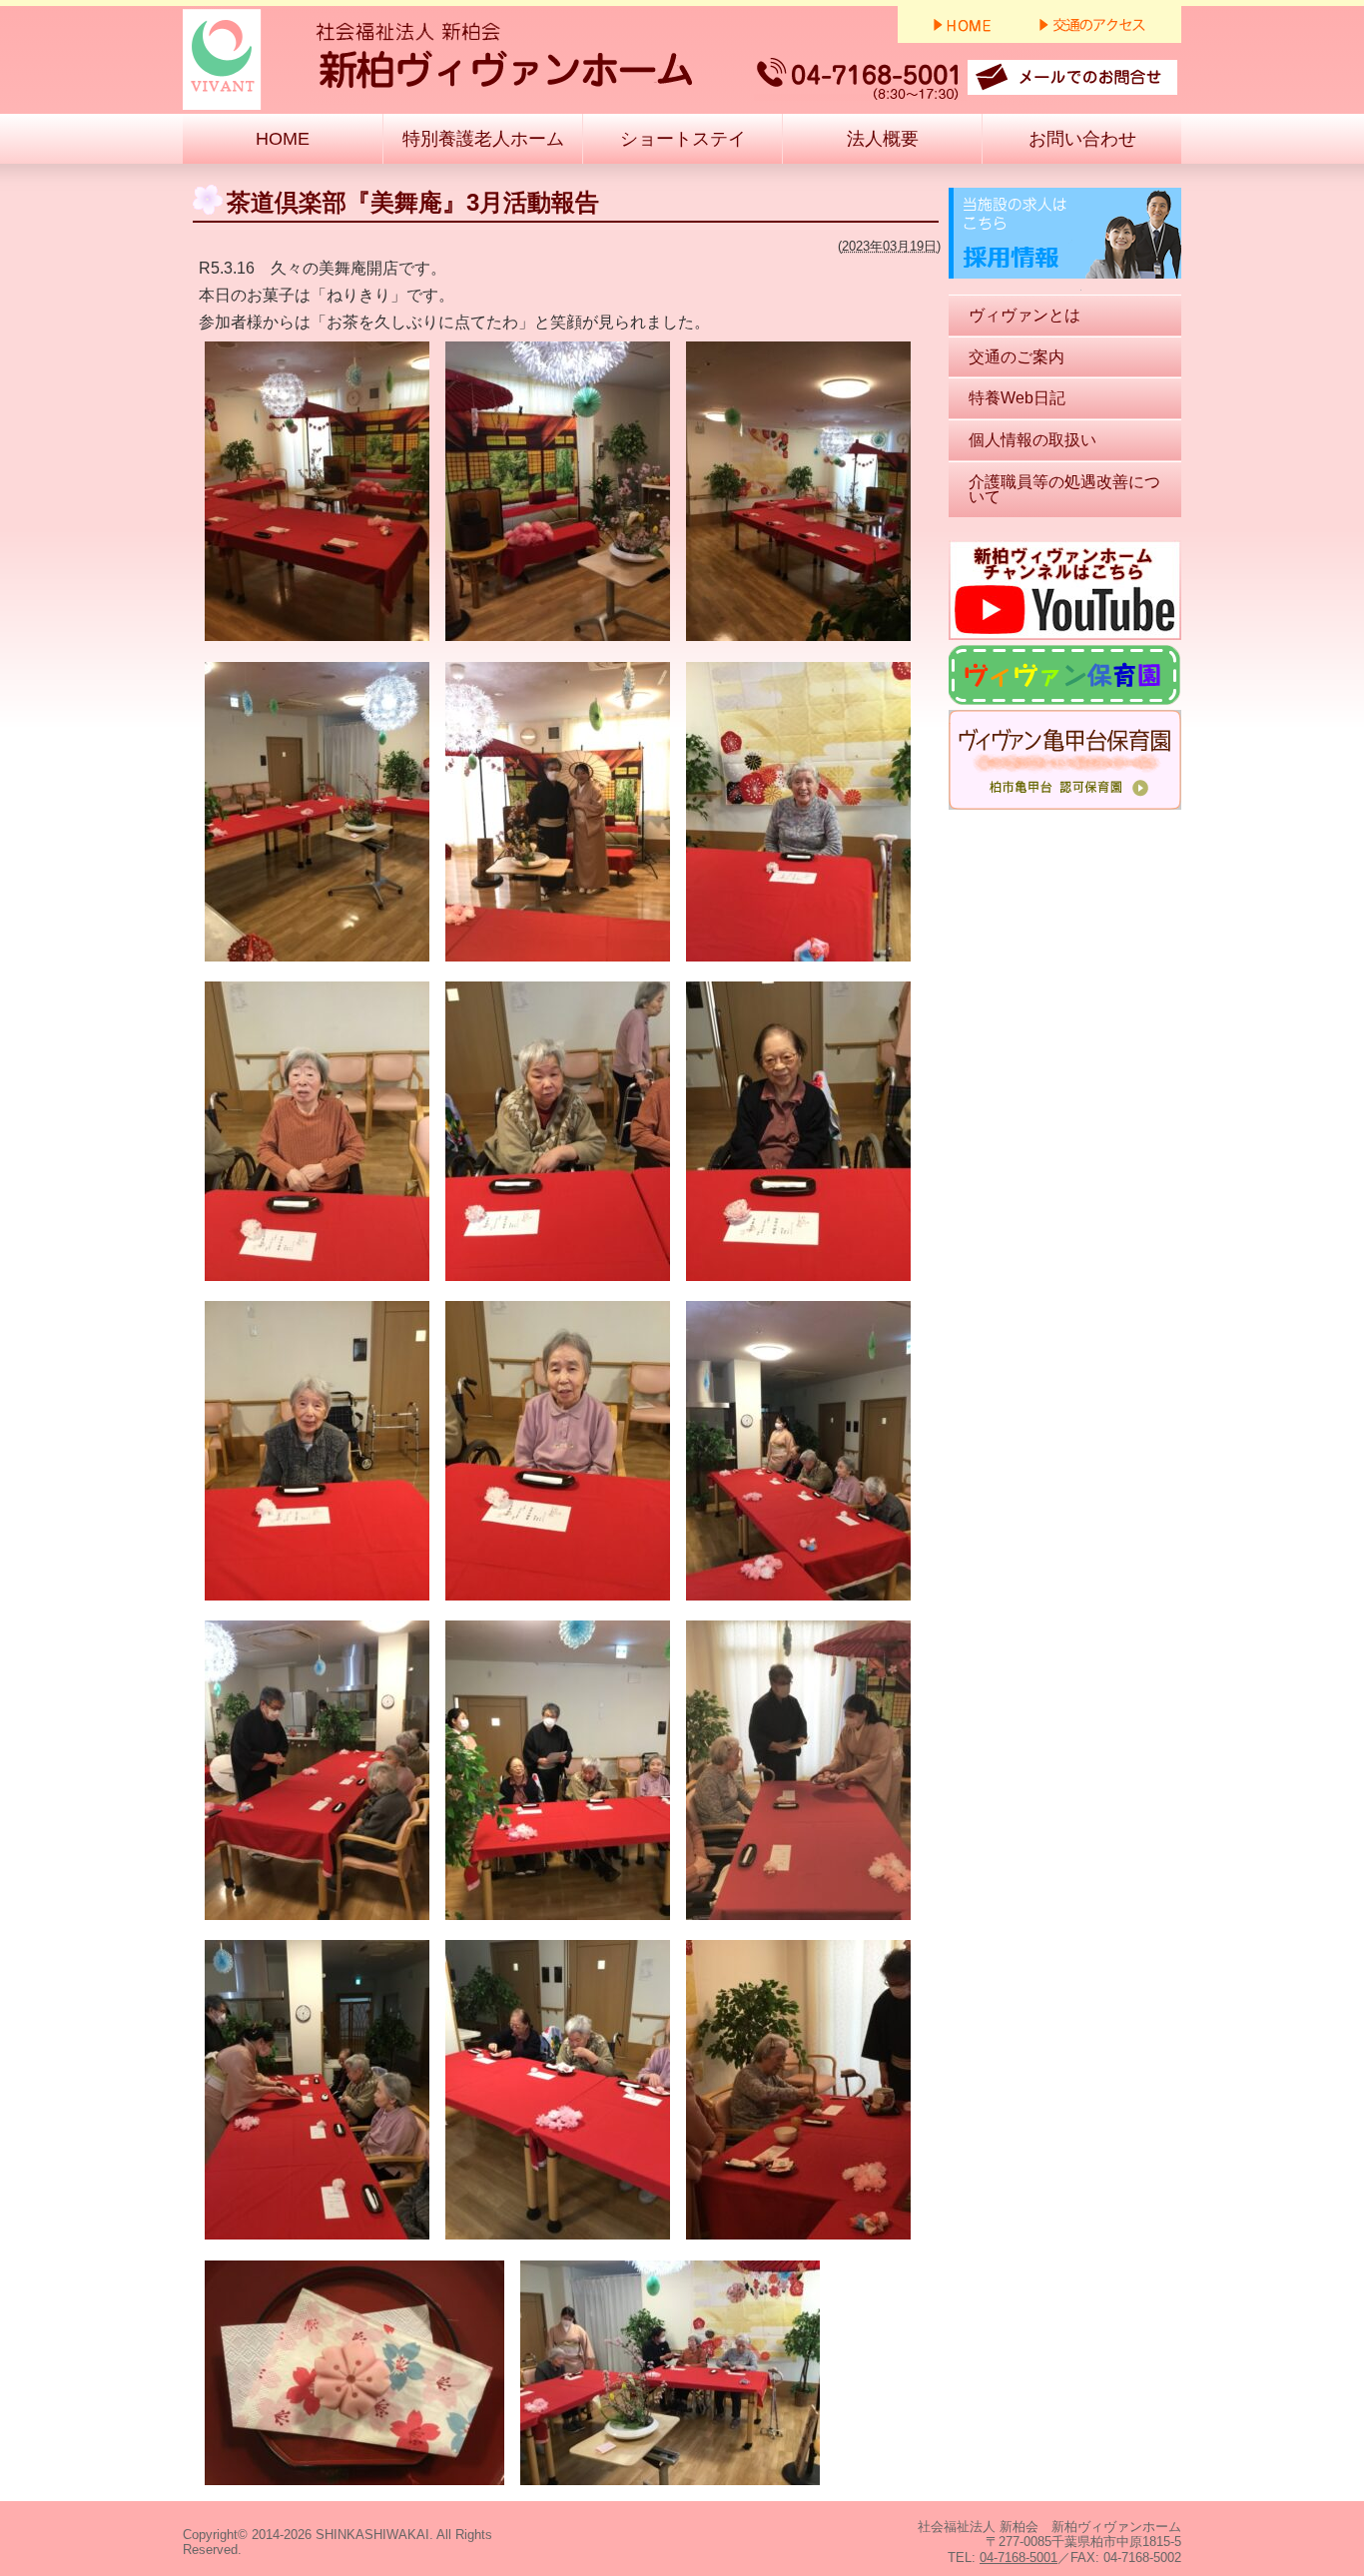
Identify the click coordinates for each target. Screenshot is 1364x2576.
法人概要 (883, 139)
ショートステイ (683, 139)
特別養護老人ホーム (483, 139)
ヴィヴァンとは (1024, 315)
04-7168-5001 (1019, 2558)
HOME (283, 139)
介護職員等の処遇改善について (1064, 490)
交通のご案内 (1017, 357)
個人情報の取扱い (1032, 440)
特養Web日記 (1017, 398)
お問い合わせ (1082, 139)
